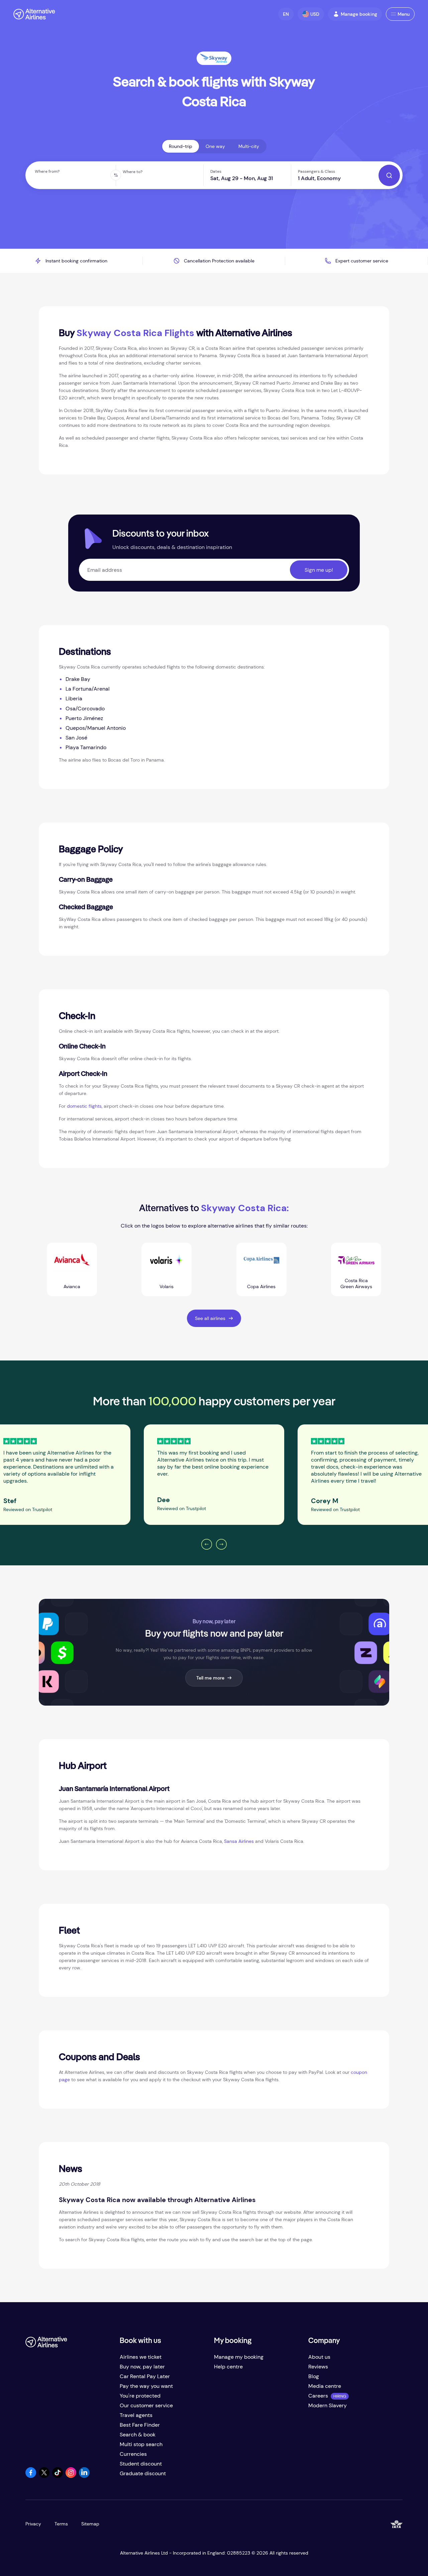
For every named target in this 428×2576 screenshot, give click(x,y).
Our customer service (146, 2405)
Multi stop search (141, 2444)
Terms (61, 2524)
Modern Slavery (328, 2405)
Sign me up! (319, 570)
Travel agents (136, 2415)
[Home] (34, 14)
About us (319, 2357)
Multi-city (249, 146)
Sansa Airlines (239, 1841)
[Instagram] (71, 2476)
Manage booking (359, 14)
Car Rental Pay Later (145, 2376)
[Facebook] (31, 2476)
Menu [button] (404, 14)
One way (215, 146)
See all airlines (210, 1318)
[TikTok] (58, 2476)
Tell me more (210, 1678)
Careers (318, 2396)
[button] (286, 14)
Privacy (33, 2524)
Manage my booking (239, 2357)
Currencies (133, 2454)
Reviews (318, 2367)
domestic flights (84, 1106)
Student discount (141, 2464)
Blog (314, 2376)
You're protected (140, 2396)
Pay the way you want (146, 2386)
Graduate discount (143, 2473)
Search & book (138, 2435)
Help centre (228, 2367)
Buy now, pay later (142, 2367)
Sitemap (90, 2524)
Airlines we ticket (141, 2357)
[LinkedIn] (84, 2476)
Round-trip (181, 146)
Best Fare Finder (140, 2425)
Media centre (325, 2386)
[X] (44, 2476)
